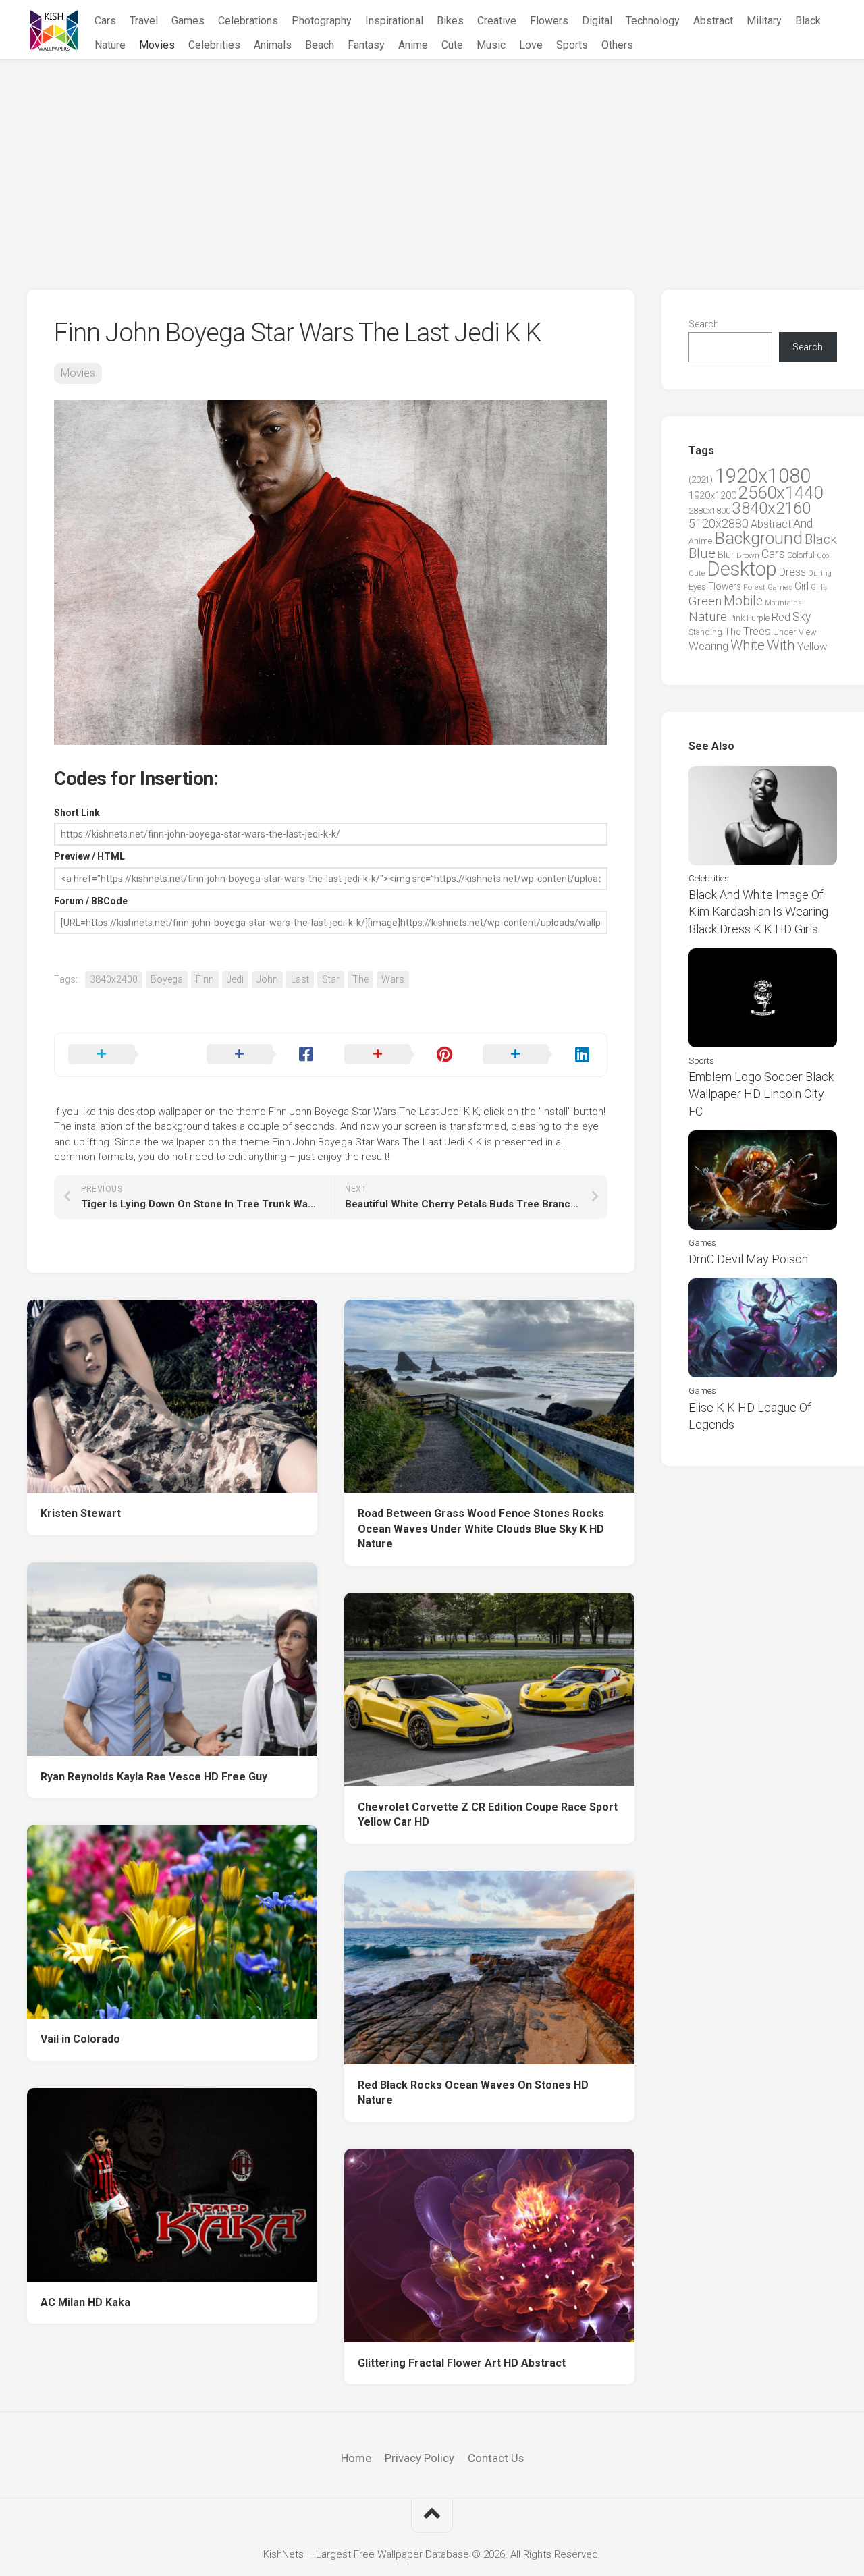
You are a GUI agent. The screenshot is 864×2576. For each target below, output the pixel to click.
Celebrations (248, 21)
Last (300, 979)
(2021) (701, 479)
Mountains (783, 603)
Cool (824, 556)
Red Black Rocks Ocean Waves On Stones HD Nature (473, 2093)
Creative (497, 21)
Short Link (77, 813)
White (748, 645)
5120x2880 (719, 524)
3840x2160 (772, 508)
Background (758, 538)
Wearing (708, 646)
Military (764, 21)
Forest (754, 587)
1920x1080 (763, 476)
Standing (705, 632)
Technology (653, 21)
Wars (393, 979)
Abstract (713, 21)
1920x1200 (712, 495)
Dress (792, 572)
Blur (726, 555)
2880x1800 (709, 511)
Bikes (450, 21)
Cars (105, 21)
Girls (819, 587)
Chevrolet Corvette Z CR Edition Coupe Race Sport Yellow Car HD (488, 1815)
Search (704, 324)
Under (785, 632)
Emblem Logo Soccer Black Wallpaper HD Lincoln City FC (761, 1094)
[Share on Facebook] (262, 1055)
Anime (413, 45)
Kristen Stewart (81, 1513)
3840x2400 (114, 979)
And (803, 524)
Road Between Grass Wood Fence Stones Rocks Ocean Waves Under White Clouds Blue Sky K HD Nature (481, 1529)
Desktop (742, 569)
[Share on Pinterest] (400, 1055)
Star (331, 979)
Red (781, 617)
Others (617, 45)
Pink (737, 618)
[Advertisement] (432, 161)
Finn (205, 979)
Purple (758, 618)
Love (531, 45)
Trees (757, 631)
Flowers (549, 21)
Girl (802, 586)
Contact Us (496, 2458)
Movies (157, 45)
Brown (748, 555)
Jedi (235, 979)
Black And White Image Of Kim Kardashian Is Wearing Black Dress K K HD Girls (758, 911)
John (267, 979)
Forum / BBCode (91, 901)
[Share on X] (124, 1055)
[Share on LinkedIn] (538, 1055)
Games (188, 21)
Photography (322, 21)
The (360, 979)
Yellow (812, 647)
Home (356, 2458)
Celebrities (214, 45)
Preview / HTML (89, 856)
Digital (597, 21)
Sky (802, 617)
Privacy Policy (420, 2458)
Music (491, 45)
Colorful (801, 555)
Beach (320, 45)
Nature (110, 45)
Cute (452, 45)
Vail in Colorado (80, 2039)
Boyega (167, 979)
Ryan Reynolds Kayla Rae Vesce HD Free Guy (154, 1777)
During (820, 573)
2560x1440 (781, 493)
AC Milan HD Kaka (85, 2302)
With (781, 645)
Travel (144, 21)
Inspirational (394, 21)
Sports (572, 45)
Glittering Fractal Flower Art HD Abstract (462, 2363)
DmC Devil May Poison (748, 1259)
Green (705, 601)
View (808, 632)
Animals (273, 45)
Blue (702, 553)
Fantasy (366, 45)
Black (808, 21)
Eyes (697, 587)
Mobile (743, 601)
